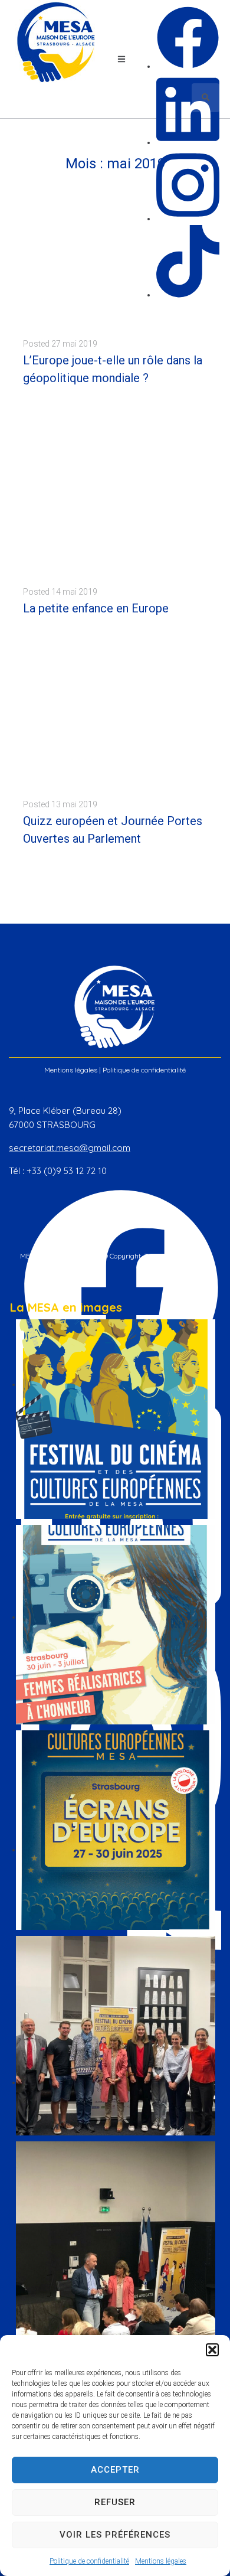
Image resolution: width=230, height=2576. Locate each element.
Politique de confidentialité (89, 2561)
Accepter (115, 2470)
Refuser (115, 2502)
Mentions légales (161, 2561)
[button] (212, 2350)
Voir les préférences (115, 2535)
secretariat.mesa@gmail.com (70, 1148)
